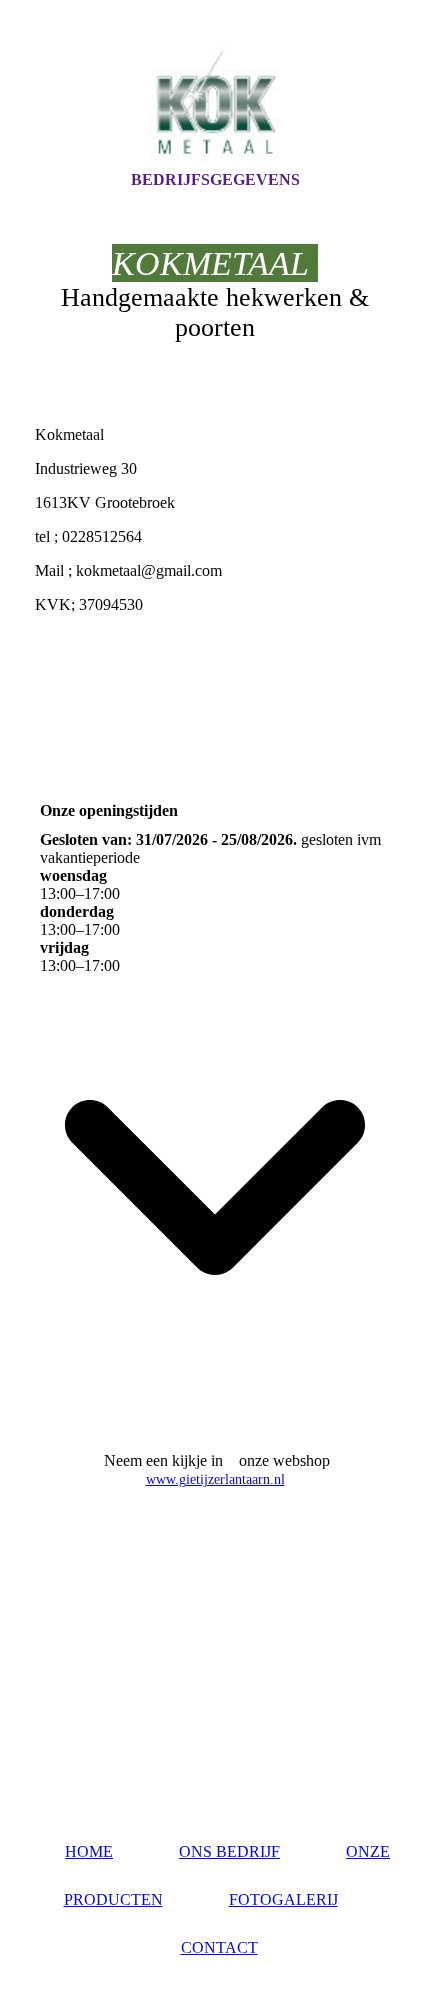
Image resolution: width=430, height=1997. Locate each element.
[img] (215, 103)
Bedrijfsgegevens (215, 179)
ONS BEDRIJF (229, 1851)
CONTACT (219, 1947)
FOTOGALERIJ (283, 1899)
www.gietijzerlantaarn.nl (215, 1479)
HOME (89, 1851)
